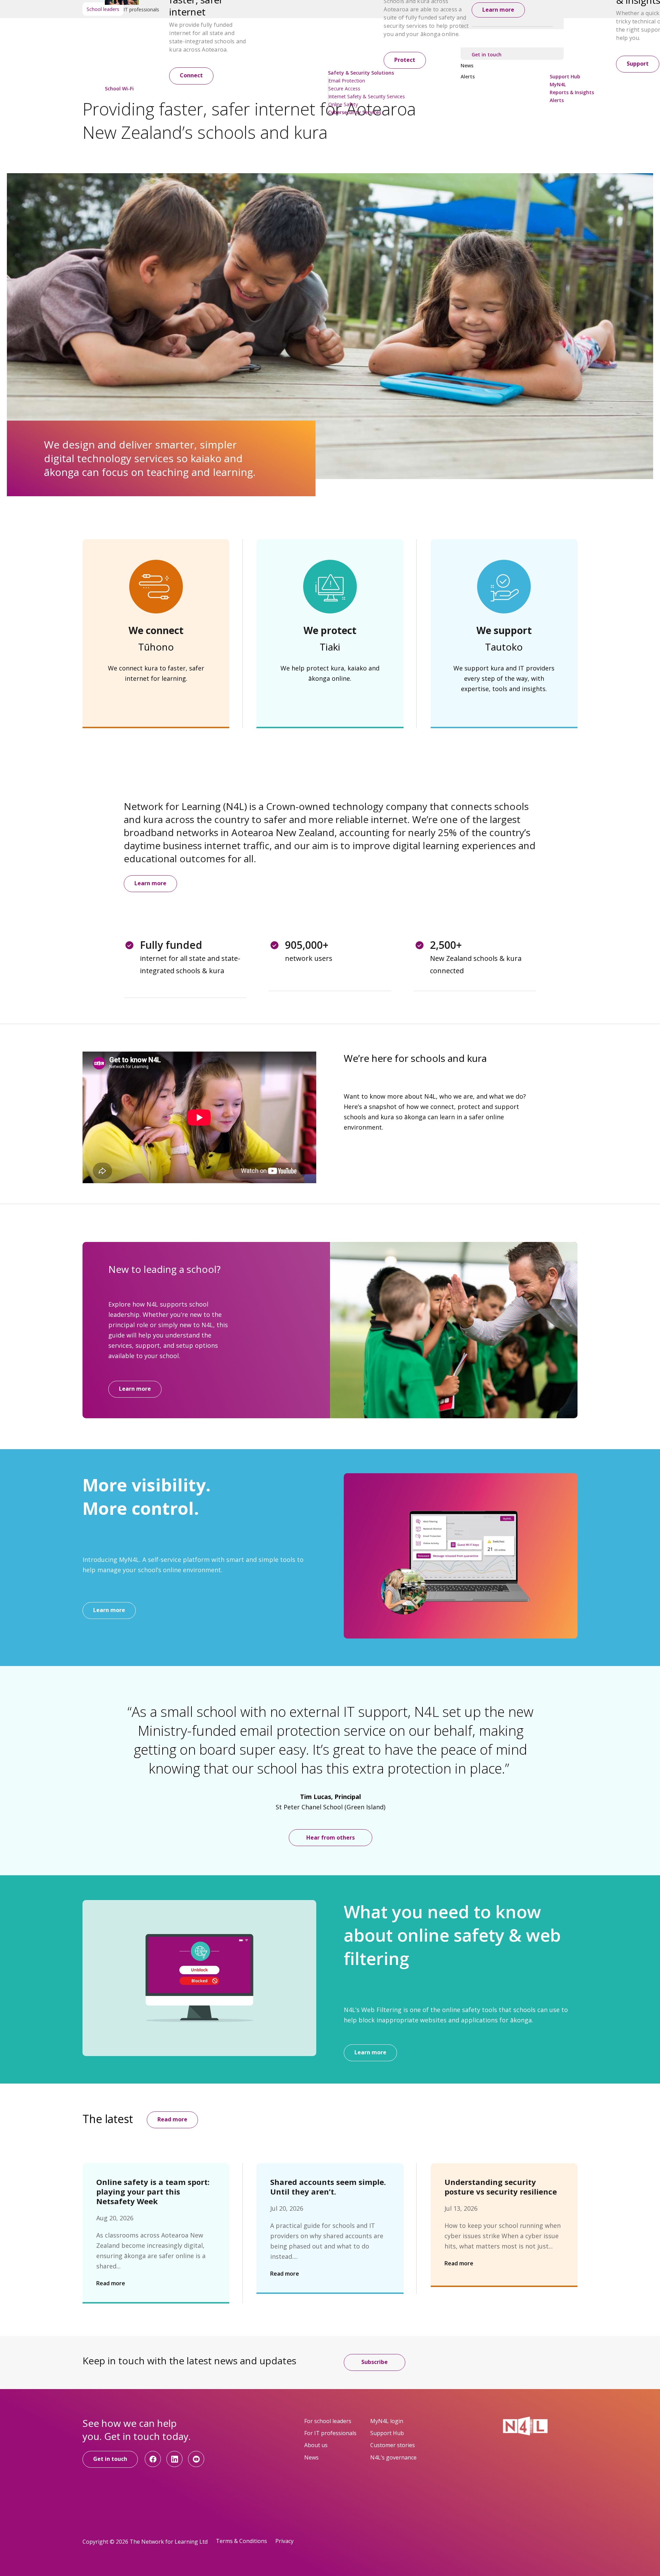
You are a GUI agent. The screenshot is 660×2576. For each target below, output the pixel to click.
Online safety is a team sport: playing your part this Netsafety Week (153, 2191)
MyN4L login (387, 2421)
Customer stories (393, 2445)
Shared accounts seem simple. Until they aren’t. (328, 2187)
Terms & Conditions (241, 2541)
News (311, 2457)
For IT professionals (330, 2433)
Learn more (150, 883)
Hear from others (331, 1837)
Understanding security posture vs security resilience (501, 2187)
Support (638, 64)
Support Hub (387, 2433)
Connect (191, 75)
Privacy (284, 2541)
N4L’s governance (393, 2457)
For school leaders (328, 2421)
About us (316, 2445)
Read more (172, 2119)
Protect (405, 60)
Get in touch (110, 2459)
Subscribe (375, 2362)
